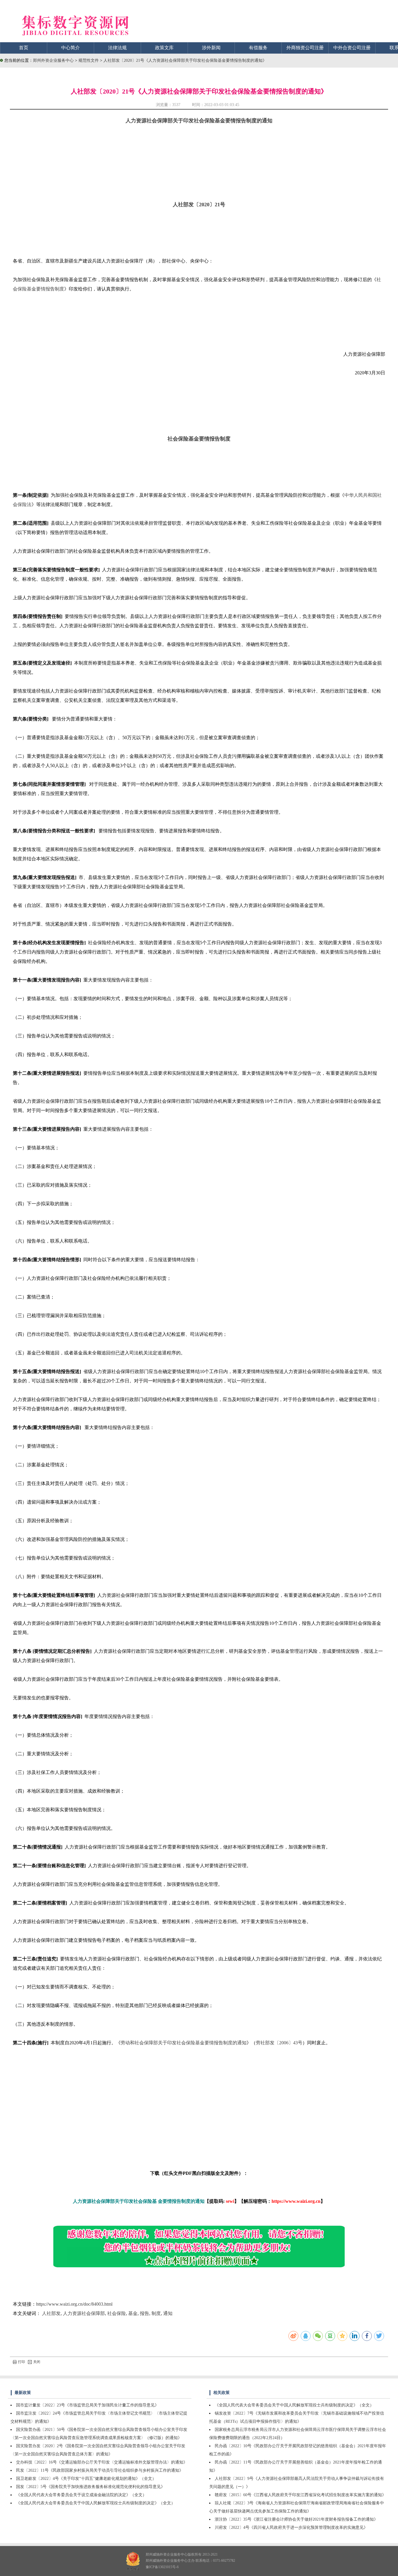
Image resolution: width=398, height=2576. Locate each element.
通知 (168, 2313)
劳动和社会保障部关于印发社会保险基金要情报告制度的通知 (184, 2043)
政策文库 (164, 48)
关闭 (37, 2362)
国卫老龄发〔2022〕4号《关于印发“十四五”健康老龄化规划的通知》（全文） (86, 2479)
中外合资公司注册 (352, 48)
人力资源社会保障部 (84, 2313)
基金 (133, 2313)
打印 (22, 2362)
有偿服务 (258, 48)
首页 (24, 48)
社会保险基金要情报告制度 (199, 439)
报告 (145, 2313)
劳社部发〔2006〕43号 (279, 2043)
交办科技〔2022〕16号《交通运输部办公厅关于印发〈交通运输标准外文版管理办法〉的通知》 (102, 2462)
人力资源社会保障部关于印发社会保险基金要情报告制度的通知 (199, 121)
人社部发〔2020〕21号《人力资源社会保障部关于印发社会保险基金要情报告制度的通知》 (185, 60)
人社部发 (51, 2313)
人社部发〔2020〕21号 (199, 205)
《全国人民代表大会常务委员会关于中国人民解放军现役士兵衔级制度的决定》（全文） (96, 2503)
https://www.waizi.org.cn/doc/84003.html (74, 2304)
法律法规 (117, 48)
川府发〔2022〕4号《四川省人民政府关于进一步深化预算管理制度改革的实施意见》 (291, 2527)
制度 (156, 2313)
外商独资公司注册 (305, 48)
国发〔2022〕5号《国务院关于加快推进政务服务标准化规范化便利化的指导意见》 (90, 2487)
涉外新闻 (211, 48)
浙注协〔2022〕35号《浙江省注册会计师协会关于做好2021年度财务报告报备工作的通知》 (296, 2519)
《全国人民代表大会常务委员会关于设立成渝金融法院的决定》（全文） (81, 2495)
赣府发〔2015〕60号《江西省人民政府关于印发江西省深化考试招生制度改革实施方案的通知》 (300, 2495)
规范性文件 (89, 60)
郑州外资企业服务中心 (53, 60)
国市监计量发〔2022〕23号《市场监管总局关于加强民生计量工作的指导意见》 (87, 2405)
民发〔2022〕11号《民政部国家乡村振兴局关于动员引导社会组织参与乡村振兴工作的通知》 (100, 2470)
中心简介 (71, 48)
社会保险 (117, 2313)
